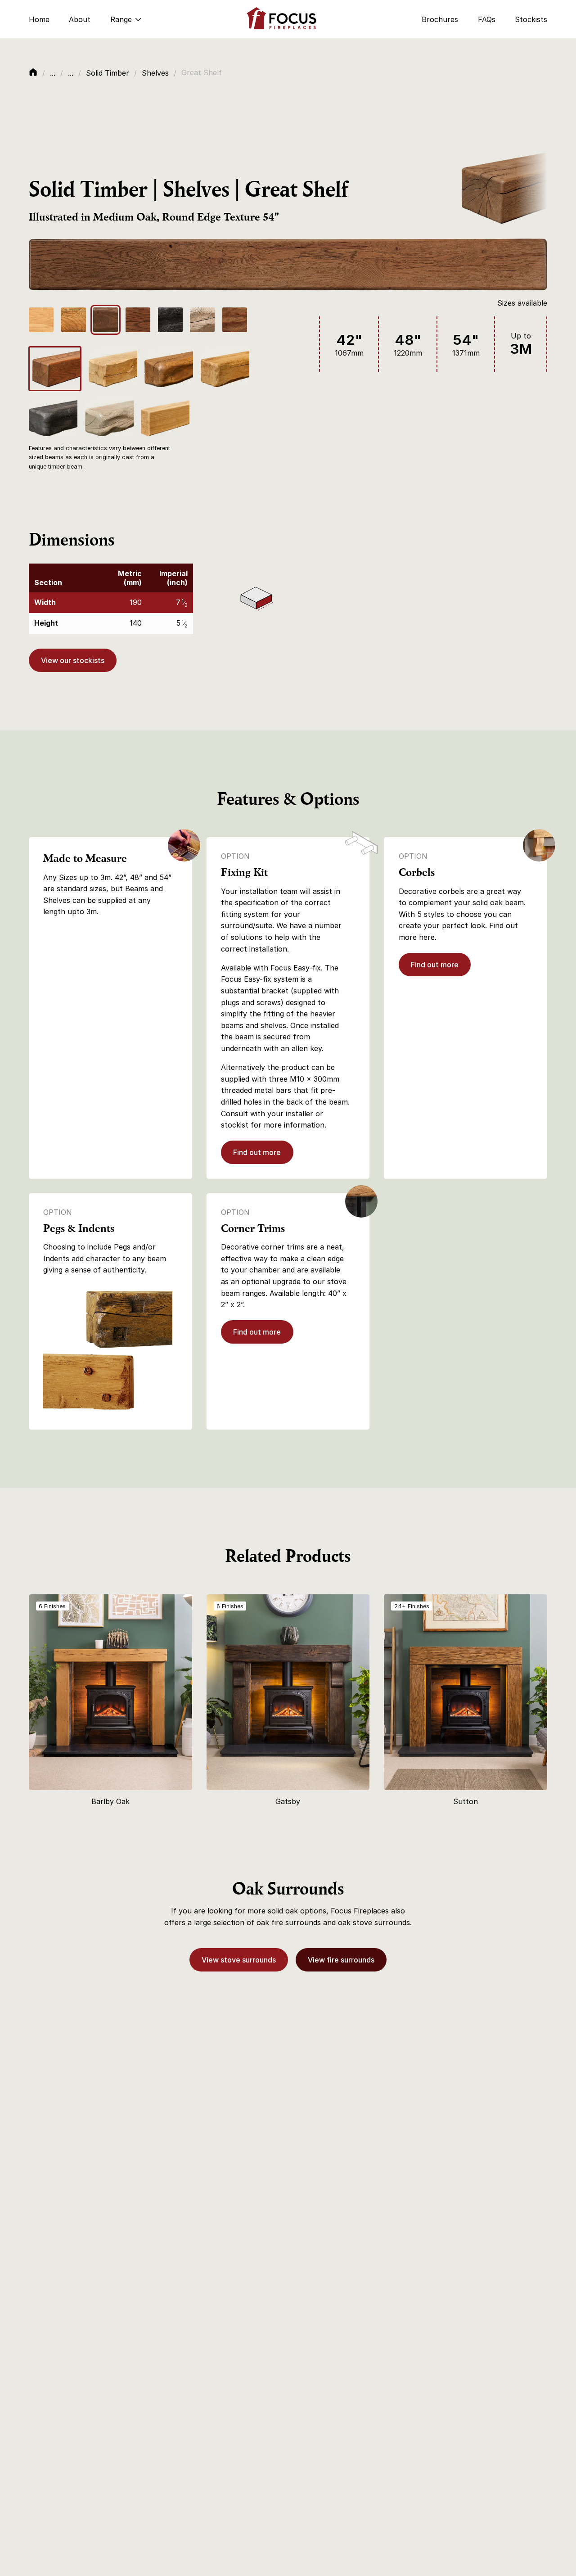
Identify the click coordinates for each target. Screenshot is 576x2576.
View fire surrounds (341, 1960)
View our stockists (73, 660)
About (80, 19)
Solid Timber (108, 73)
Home (39, 19)
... (53, 73)
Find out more (257, 1152)
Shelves (155, 73)
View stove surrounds (239, 1960)
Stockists (531, 19)
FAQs (487, 19)
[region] (111, 599)
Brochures (440, 19)
